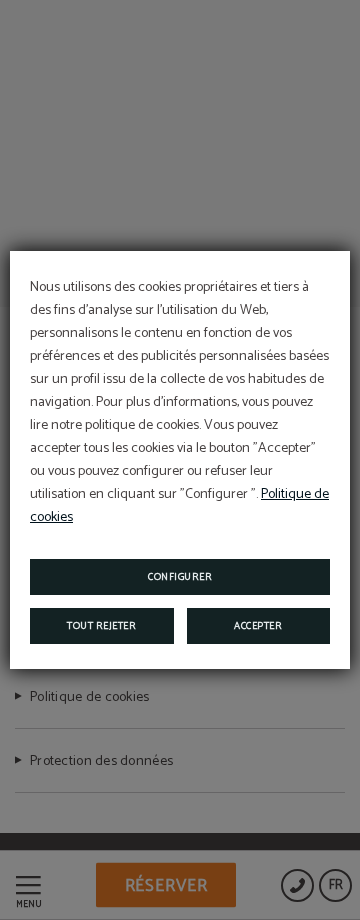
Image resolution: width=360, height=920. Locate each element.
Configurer (180, 577)
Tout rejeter (101, 626)
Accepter (258, 626)
